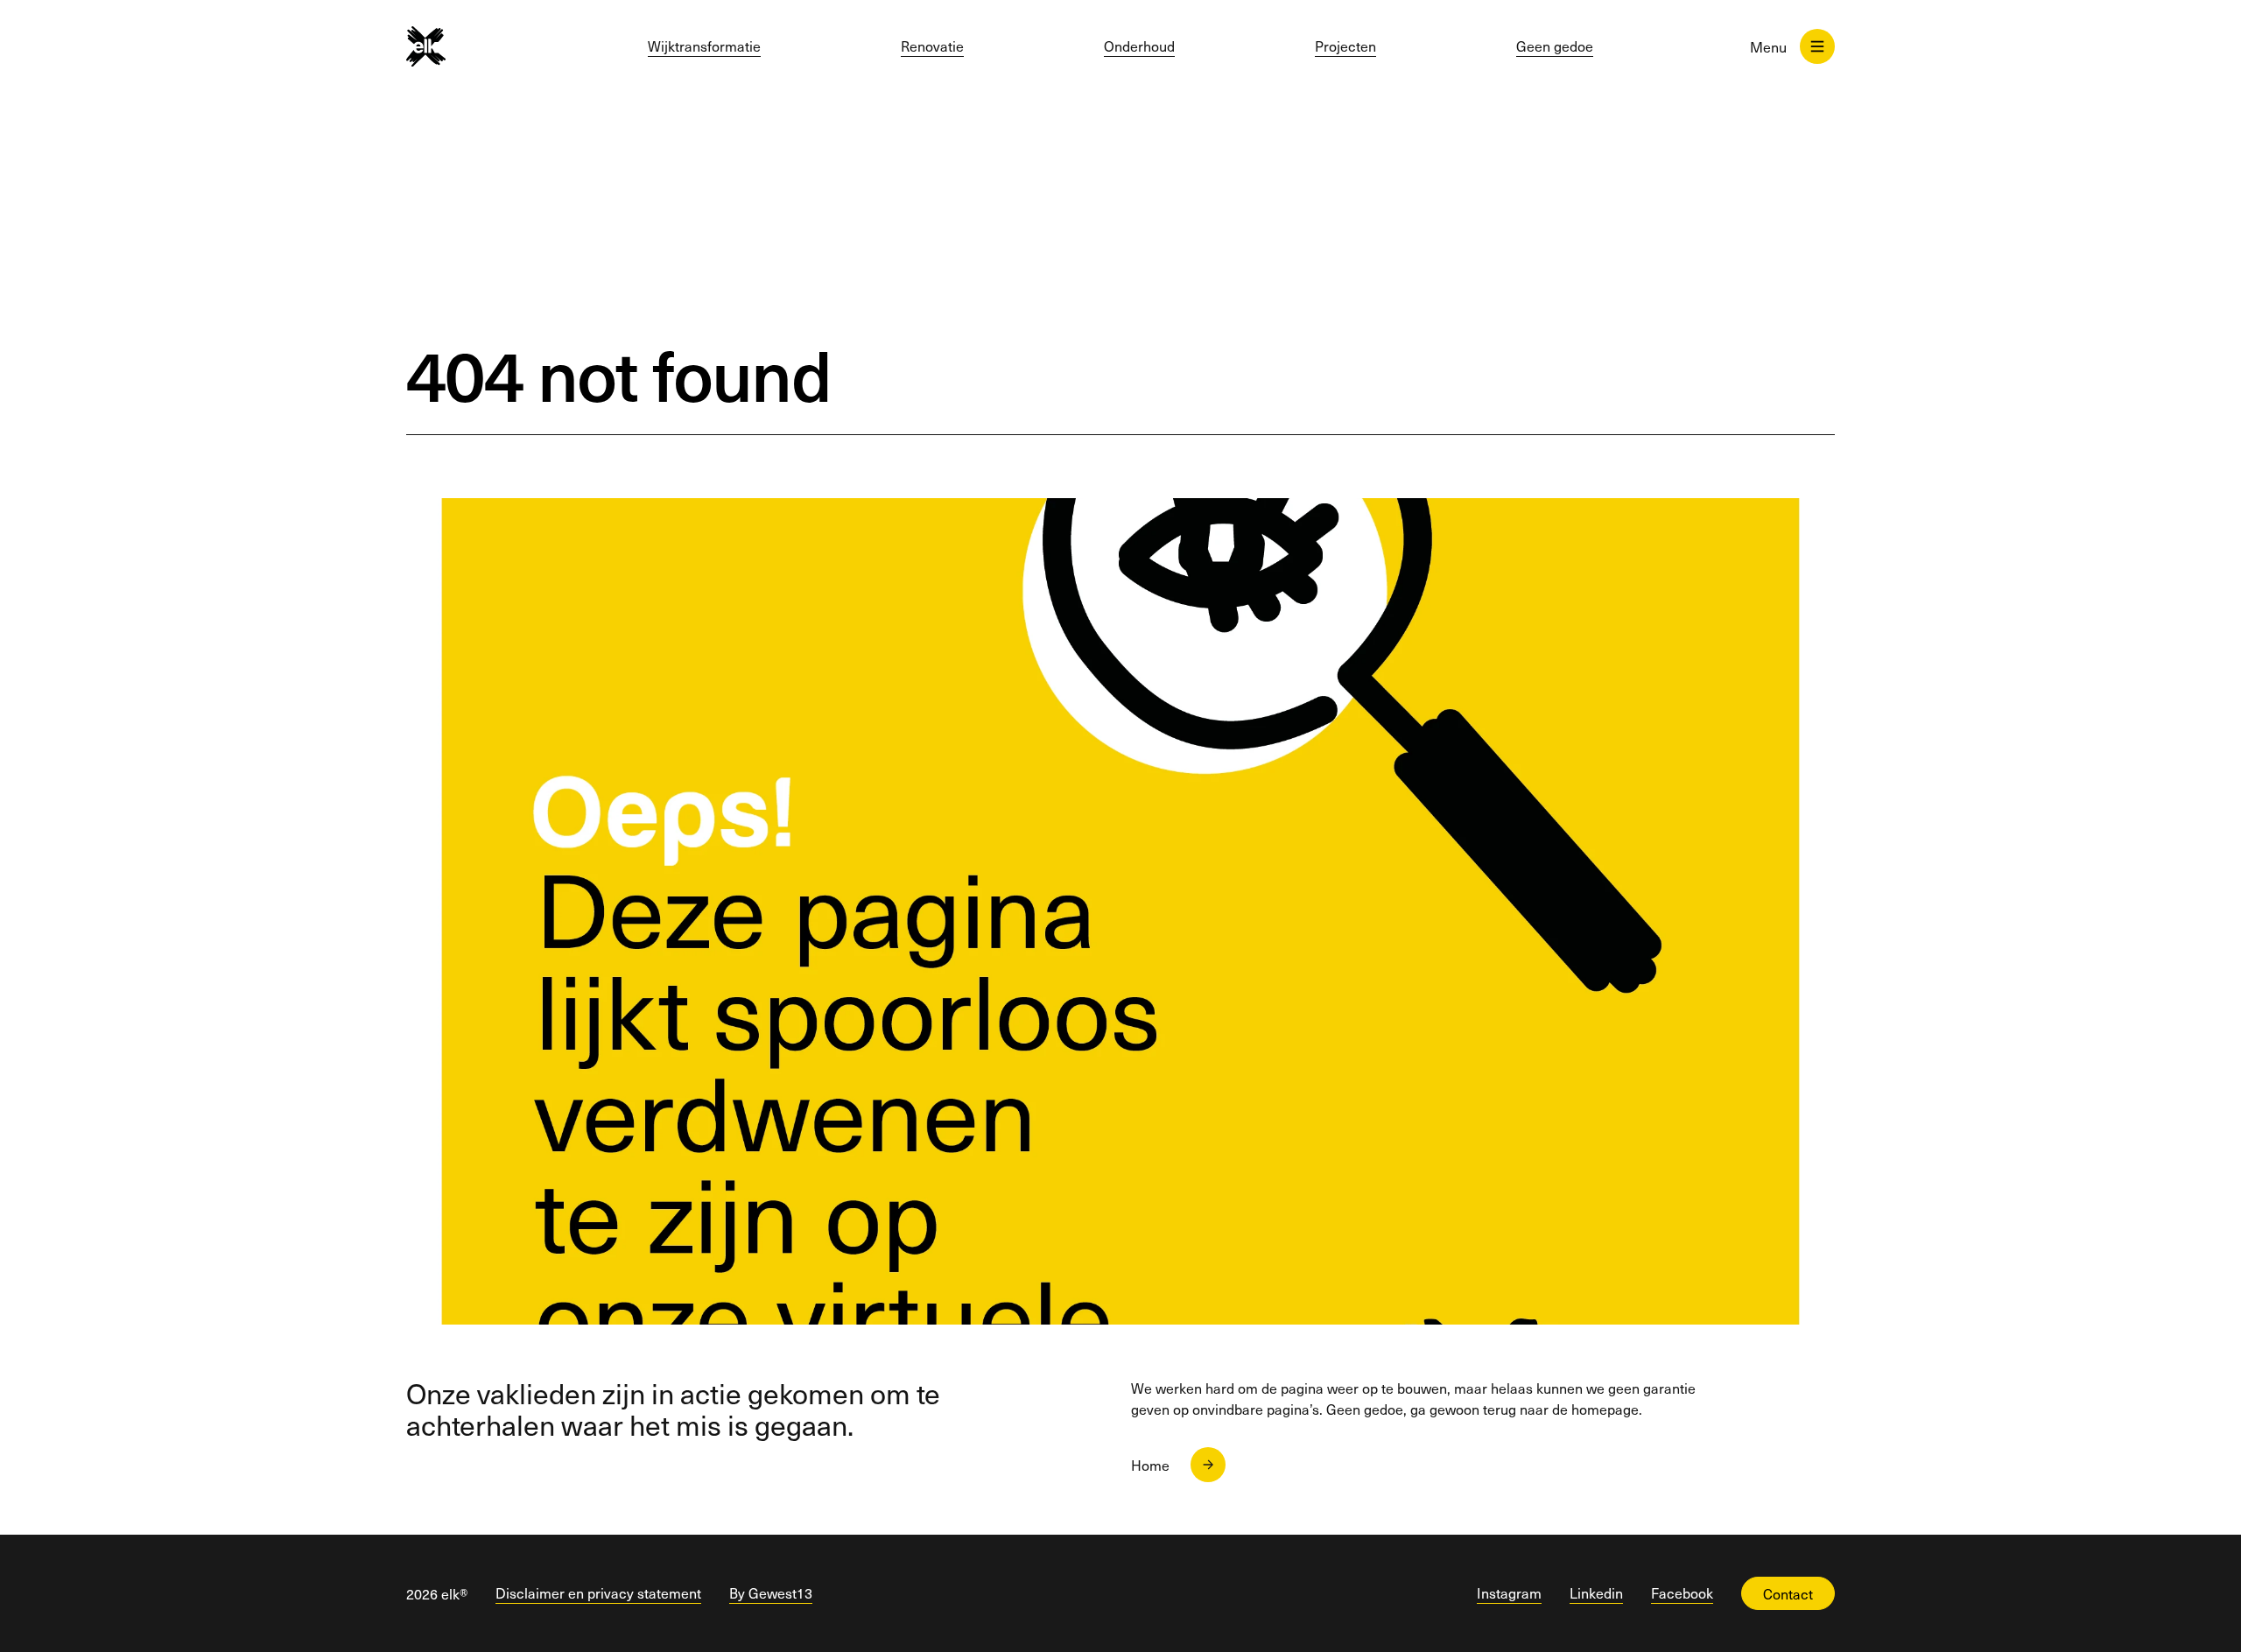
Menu (1768, 46)
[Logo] (456, 46)
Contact (1788, 1593)
